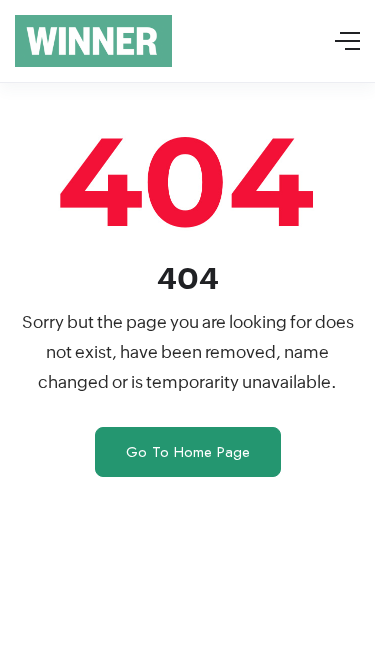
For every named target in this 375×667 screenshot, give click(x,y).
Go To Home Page (188, 452)
